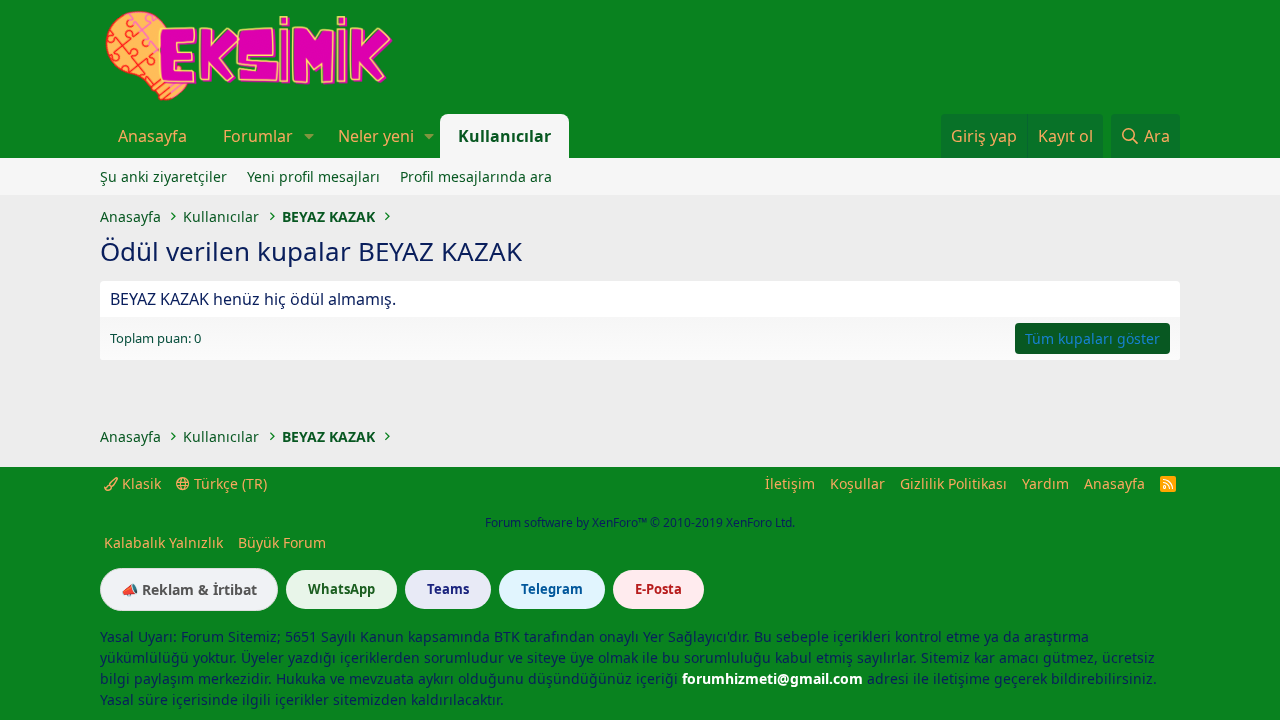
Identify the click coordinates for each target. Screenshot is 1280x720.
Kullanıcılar (504, 136)
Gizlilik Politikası (953, 483)
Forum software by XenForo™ (640, 522)
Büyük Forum (282, 542)
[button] (309, 136)
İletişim (790, 483)
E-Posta (658, 589)
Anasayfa (152, 136)
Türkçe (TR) (228, 483)
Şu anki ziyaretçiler (163, 176)
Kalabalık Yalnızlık (163, 542)
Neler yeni (376, 136)
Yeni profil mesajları (313, 176)
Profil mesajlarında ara (476, 176)
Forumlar (258, 136)
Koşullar (857, 483)
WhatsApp (341, 589)
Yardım (1045, 483)
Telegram (552, 589)
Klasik (139, 483)
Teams (448, 589)
